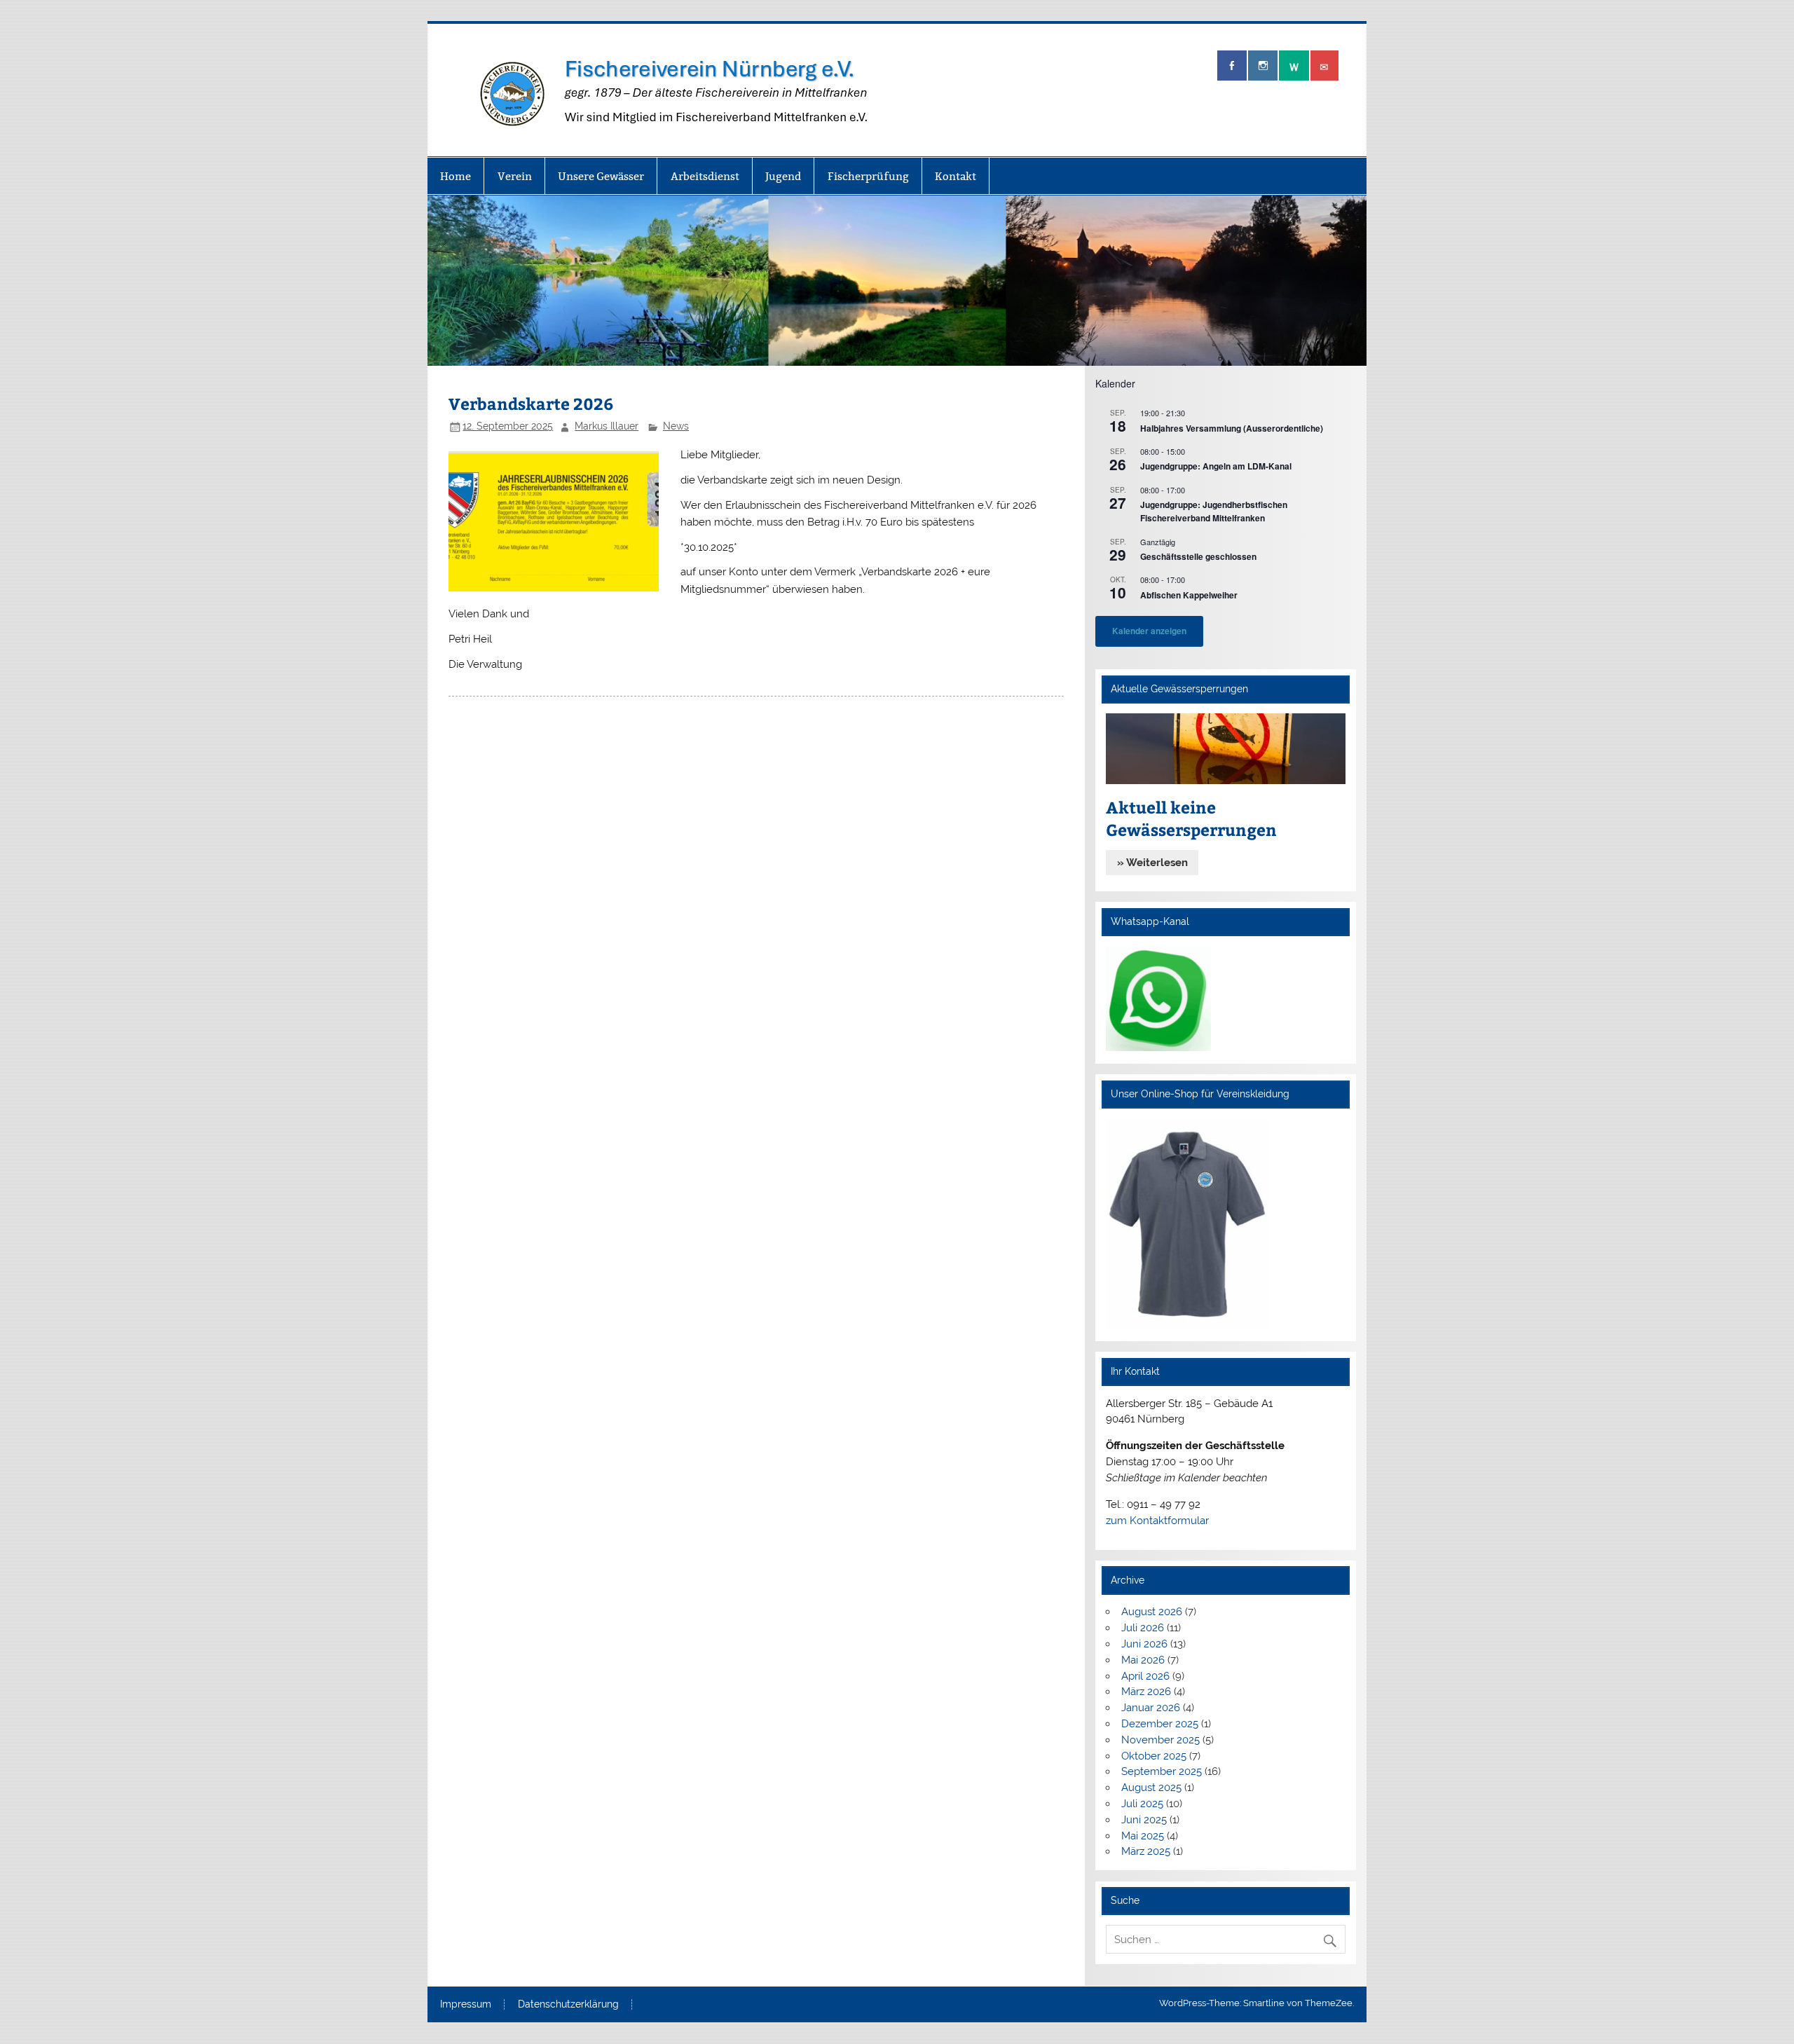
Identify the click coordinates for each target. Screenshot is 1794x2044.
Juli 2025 (1142, 1804)
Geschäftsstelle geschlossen (1198, 556)
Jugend (783, 176)
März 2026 (1146, 1692)
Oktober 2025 (1154, 1756)
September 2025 (1162, 1771)
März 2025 (1146, 1851)
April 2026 (1145, 1676)
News (676, 426)
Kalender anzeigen (1149, 631)
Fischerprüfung (868, 176)
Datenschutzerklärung (568, 2005)
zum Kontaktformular (1157, 1521)
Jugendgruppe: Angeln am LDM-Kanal (1216, 466)
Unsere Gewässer (601, 176)
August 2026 (1152, 1612)
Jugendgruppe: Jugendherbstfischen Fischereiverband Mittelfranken (1214, 511)
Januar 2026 (1151, 1708)
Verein (515, 176)
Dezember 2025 (1160, 1724)
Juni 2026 (1144, 1644)
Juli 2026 (1143, 1628)
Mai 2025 (1143, 1836)
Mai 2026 (1143, 1660)
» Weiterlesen (1152, 863)
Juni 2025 (1144, 1820)
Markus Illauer (607, 426)
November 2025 (1160, 1740)
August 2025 (1151, 1788)
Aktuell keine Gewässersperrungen (1191, 818)
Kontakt (956, 176)
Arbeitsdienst (705, 176)
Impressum (466, 2005)
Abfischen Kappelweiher (1189, 595)
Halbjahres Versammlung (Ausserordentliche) (1232, 428)
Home (456, 176)
